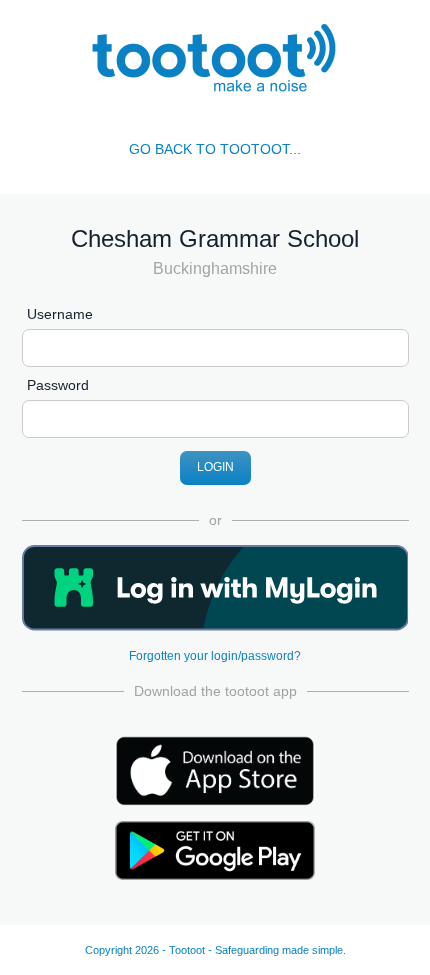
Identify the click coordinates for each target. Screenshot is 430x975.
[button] (215, 588)
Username (60, 314)
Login (215, 467)
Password (58, 385)
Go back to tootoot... (215, 149)
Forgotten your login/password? (215, 656)
